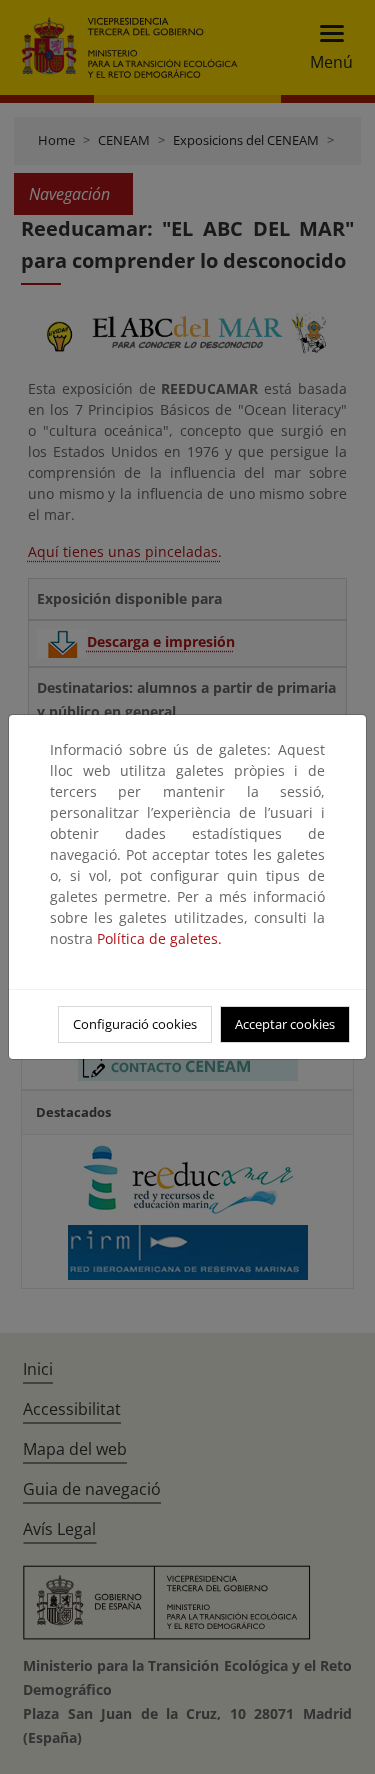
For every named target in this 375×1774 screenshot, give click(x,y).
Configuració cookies (135, 1024)
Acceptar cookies (285, 1024)
